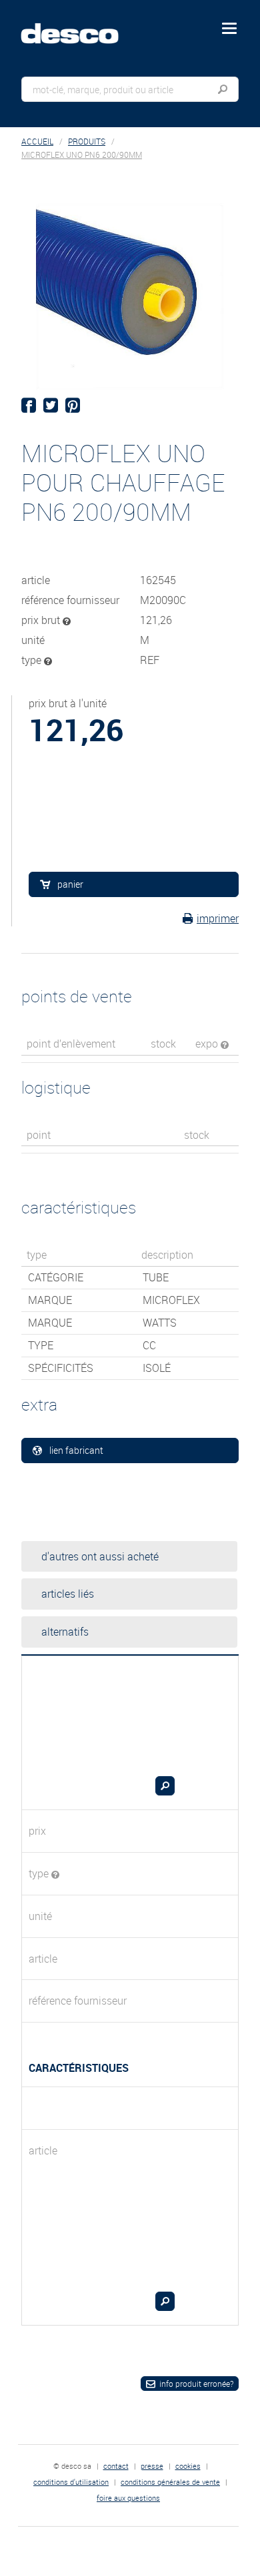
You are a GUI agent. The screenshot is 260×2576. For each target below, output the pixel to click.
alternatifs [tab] (65, 1632)
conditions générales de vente (170, 2482)
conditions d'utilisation (71, 2482)
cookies (188, 2466)
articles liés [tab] (68, 1594)
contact (116, 2466)
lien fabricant (76, 1450)
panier (70, 884)
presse (152, 2466)
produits (87, 142)
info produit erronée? (196, 2384)
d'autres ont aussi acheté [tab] (100, 1556)
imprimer (218, 918)
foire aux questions (128, 2498)
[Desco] (79, 26)
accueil (37, 142)
